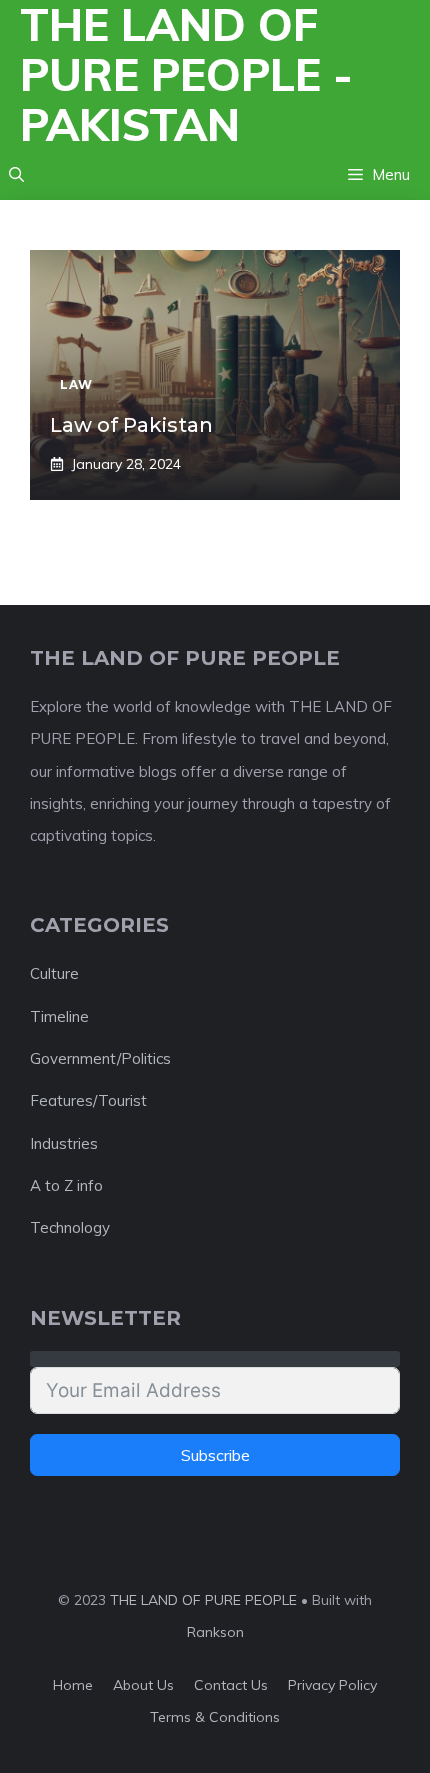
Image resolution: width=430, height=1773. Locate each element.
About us (143, 1685)
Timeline (59, 1016)
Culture (54, 973)
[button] (16, 175)
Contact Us (231, 1685)
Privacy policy (332, 1685)
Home (73, 1685)
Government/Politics (100, 1058)
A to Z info (66, 1185)
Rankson (215, 1632)
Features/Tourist (88, 1100)
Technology (70, 1227)
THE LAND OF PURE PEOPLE (203, 1600)
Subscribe (215, 1455)
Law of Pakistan (131, 425)
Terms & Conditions (215, 1717)
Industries (64, 1143)
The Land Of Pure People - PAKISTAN (186, 75)
